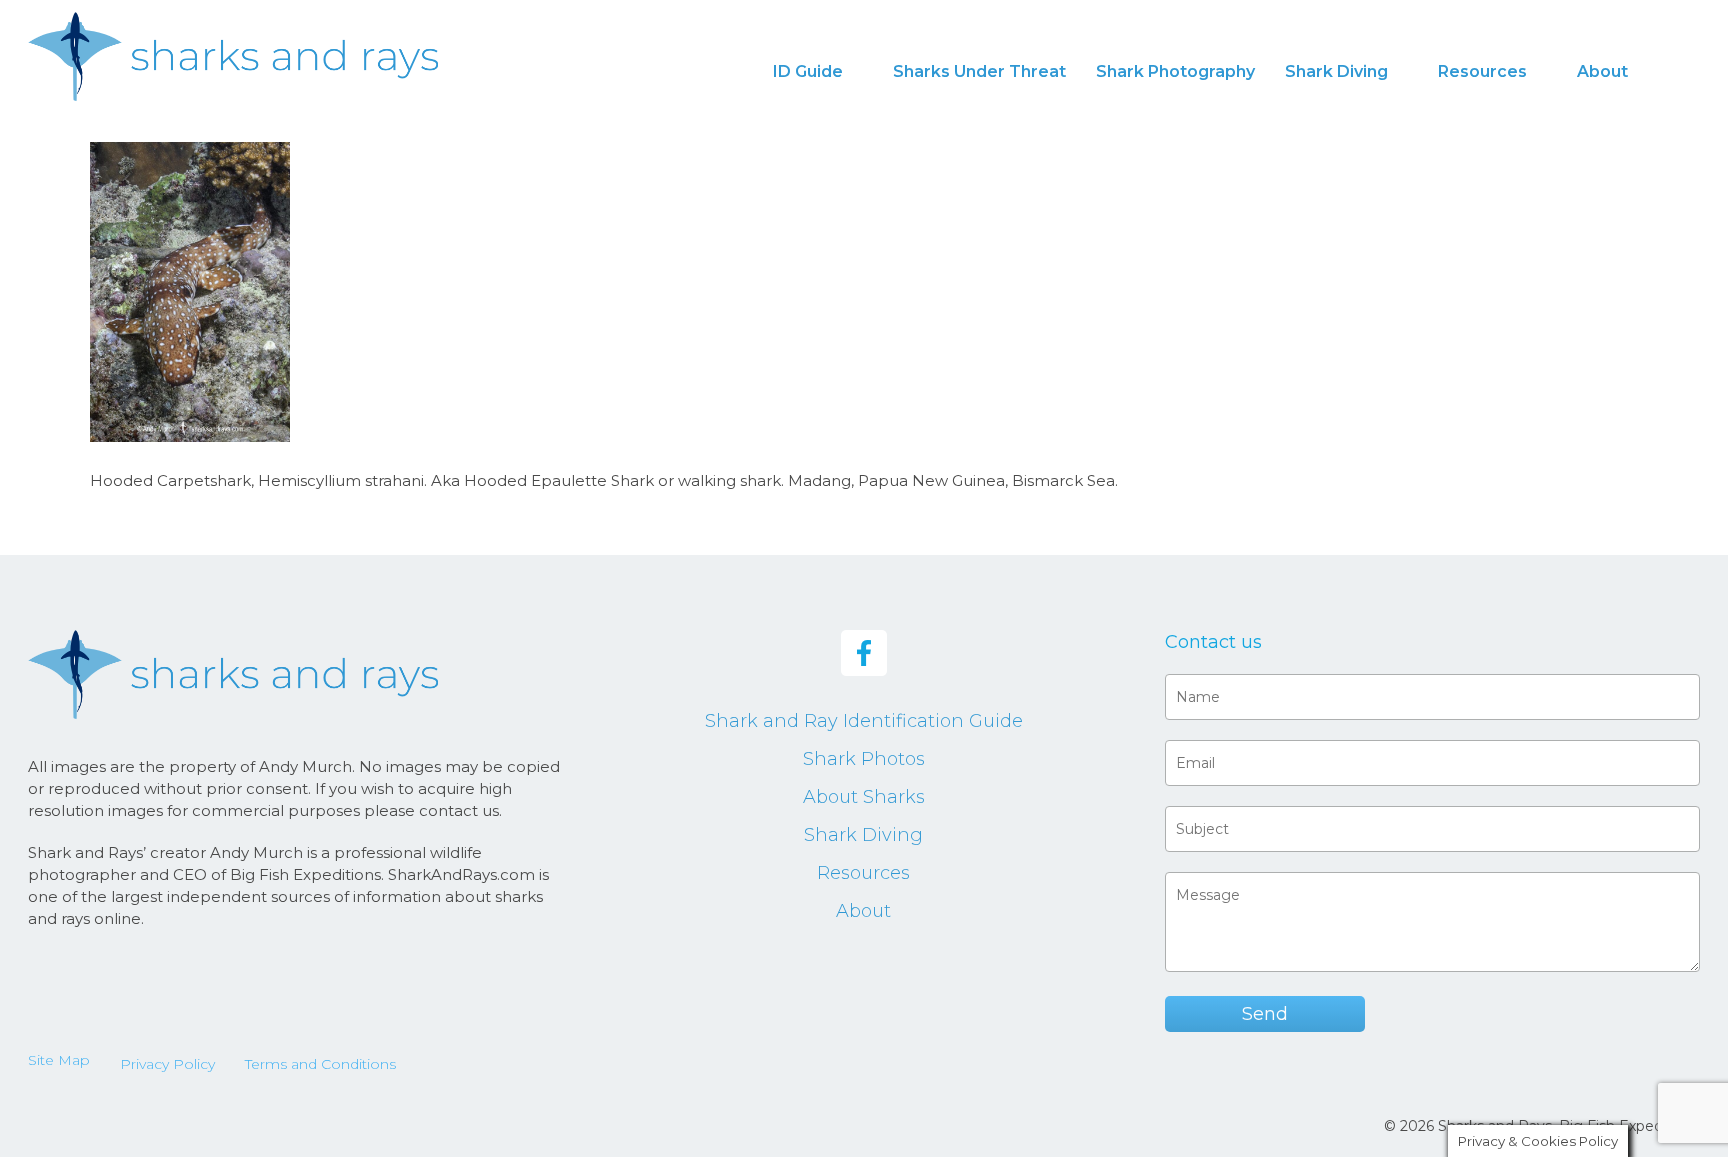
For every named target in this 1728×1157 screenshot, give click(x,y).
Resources (863, 873)
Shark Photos (864, 759)
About (863, 911)
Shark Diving (863, 835)
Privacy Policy (167, 1064)
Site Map (59, 1060)
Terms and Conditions (320, 1064)
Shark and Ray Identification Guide (864, 721)
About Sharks (864, 797)
